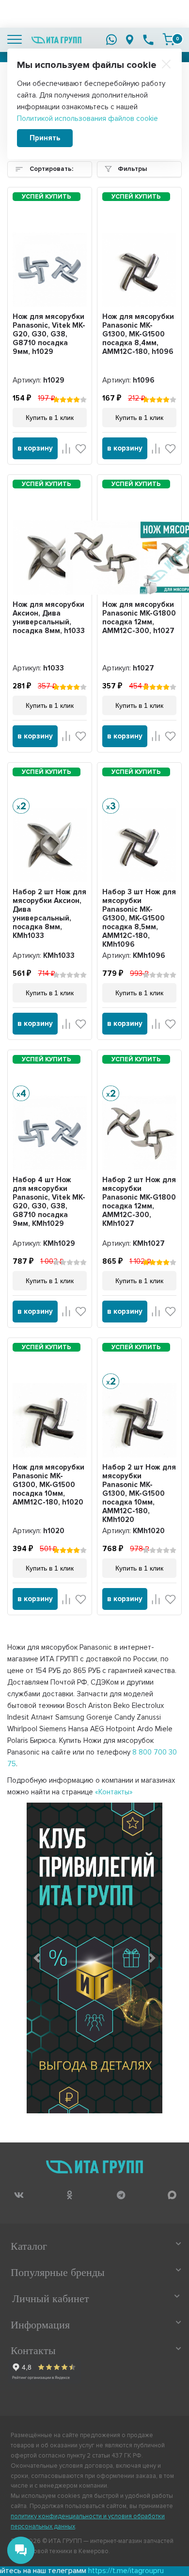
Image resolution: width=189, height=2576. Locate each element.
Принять (45, 138)
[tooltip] (19, 2195)
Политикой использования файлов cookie (87, 118)
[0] (169, 39)
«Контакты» (114, 1792)
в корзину (35, 448)
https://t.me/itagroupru (94, 2571)
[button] (37, 1958)
